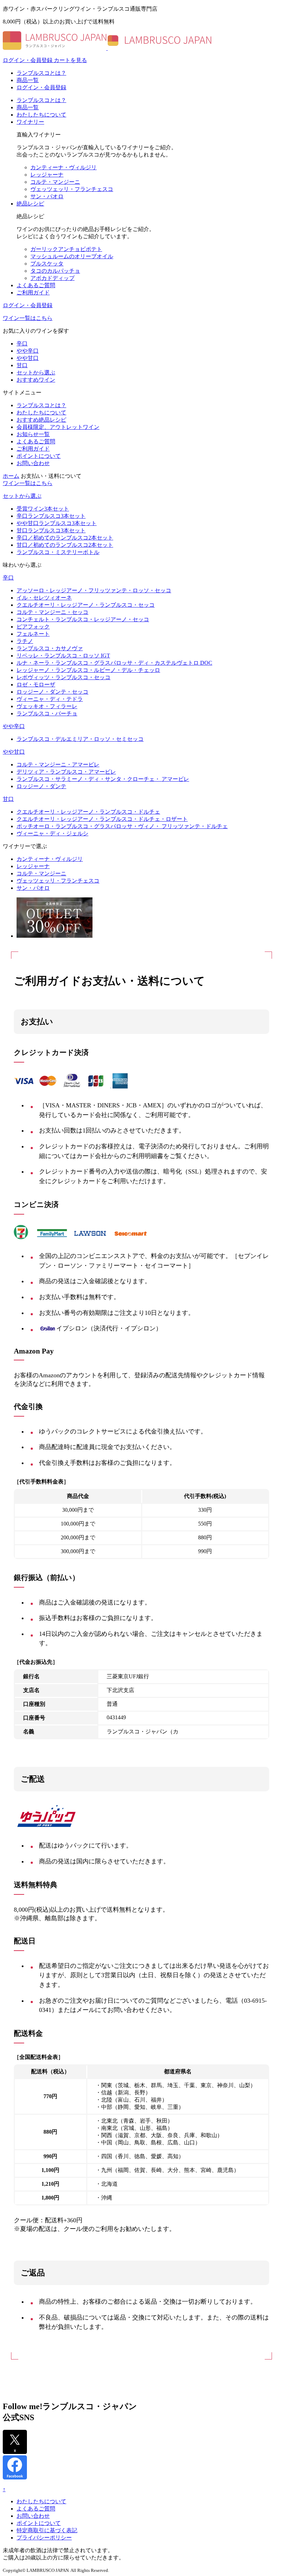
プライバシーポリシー (44, 2538)
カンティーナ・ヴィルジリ (64, 167)
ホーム (11, 476)
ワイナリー (30, 122)
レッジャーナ (47, 175)
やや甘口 (28, 358)
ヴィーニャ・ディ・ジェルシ (52, 833)
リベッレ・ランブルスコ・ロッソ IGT (63, 656)
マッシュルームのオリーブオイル (72, 256)
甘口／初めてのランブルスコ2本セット (65, 545)
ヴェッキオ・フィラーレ (47, 706)
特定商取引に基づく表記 (47, 2530)
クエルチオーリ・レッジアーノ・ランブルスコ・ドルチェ (88, 812)
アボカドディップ (52, 278)
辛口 (22, 344)
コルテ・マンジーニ (55, 182)
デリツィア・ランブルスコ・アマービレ (66, 772)
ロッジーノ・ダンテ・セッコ (52, 692)
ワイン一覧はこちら (28, 318)
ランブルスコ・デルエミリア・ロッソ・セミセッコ (80, 739)
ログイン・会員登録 (41, 87)
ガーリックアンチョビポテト (66, 249)
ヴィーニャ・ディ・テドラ (50, 699)
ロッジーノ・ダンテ (41, 786)
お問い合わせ (33, 463)
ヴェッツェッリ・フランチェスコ (72, 189)
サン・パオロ (47, 196)
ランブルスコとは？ (41, 73)
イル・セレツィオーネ (44, 598)
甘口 (22, 365)
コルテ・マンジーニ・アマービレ (58, 764)
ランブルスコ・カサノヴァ (50, 648)
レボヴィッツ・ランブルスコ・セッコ (64, 677)
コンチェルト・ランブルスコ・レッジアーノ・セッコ (83, 619)
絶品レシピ (30, 204)
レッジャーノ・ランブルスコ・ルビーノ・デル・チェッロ (88, 670)
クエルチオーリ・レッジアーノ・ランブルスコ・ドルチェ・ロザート (102, 819)
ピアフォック (33, 627)
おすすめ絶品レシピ (41, 420)
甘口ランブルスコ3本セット (51, 530)
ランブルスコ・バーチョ (47, 713)
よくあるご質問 (36, 285)
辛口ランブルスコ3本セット (51, 516)
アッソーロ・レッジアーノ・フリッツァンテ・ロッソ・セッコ (94, 590)
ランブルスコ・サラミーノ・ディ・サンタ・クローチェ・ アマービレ (103, 779)
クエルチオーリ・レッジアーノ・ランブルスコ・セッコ (86, 605)
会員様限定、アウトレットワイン (58, 427)
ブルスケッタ (47, 264)
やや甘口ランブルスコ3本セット (57, 523)
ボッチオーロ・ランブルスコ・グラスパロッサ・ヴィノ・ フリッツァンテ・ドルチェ (122, 826)
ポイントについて (39, 456)
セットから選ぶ (36, 373)
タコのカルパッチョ (55, 271)
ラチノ (25, 641)
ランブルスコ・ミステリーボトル (58, 552)
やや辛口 (28, 351)
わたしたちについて (41, 115)
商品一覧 (28, 80)
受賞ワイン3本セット (43, 509)
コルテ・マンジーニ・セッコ (52, 612)
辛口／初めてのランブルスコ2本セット (65, 538)
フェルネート (33, 634)
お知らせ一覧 (33, 434)
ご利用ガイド (33, 293)
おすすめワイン (36, 380)
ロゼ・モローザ (36, 685)
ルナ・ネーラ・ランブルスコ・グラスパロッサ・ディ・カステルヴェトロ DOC (114, 663)
